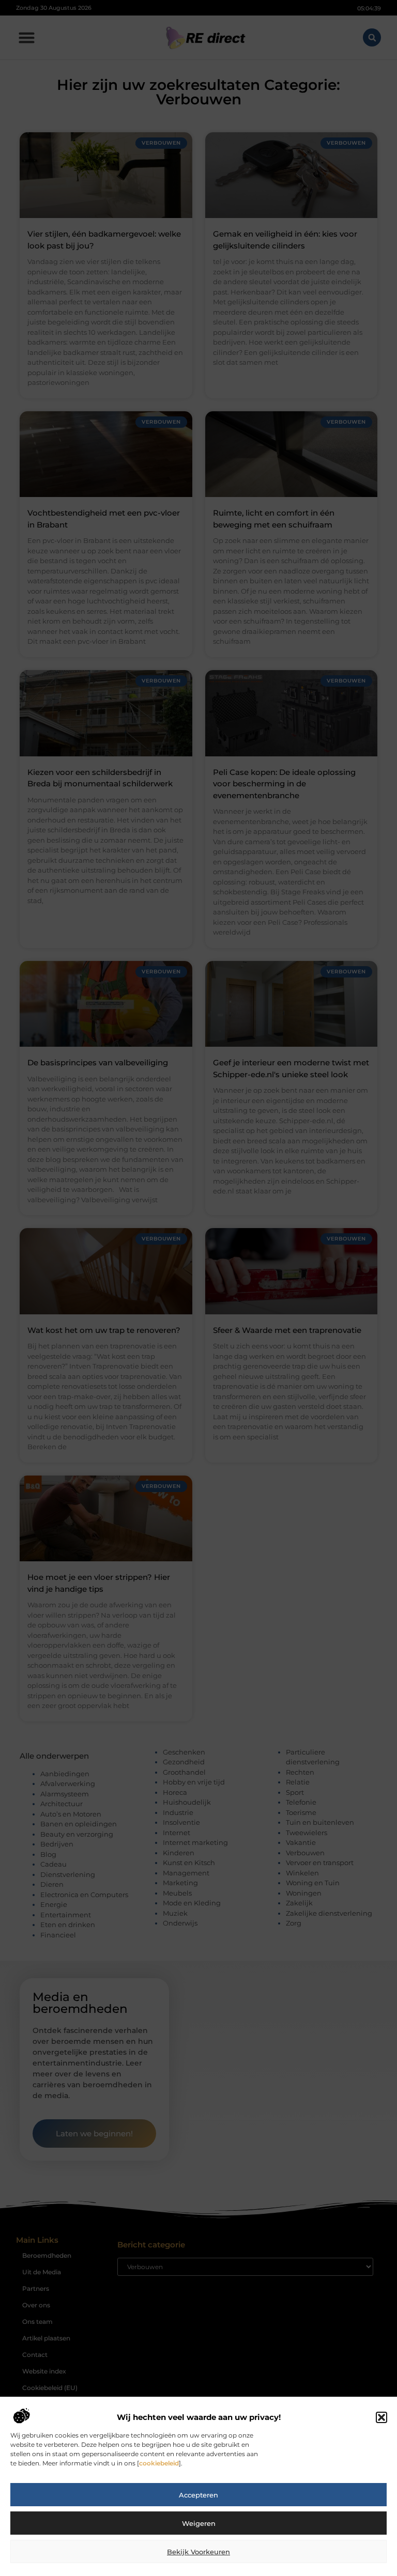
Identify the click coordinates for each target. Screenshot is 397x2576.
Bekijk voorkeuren (198, 2552)
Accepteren (198, 2495)
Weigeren (199, 2523)
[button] (381, 2417)
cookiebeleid (159, 2463)
